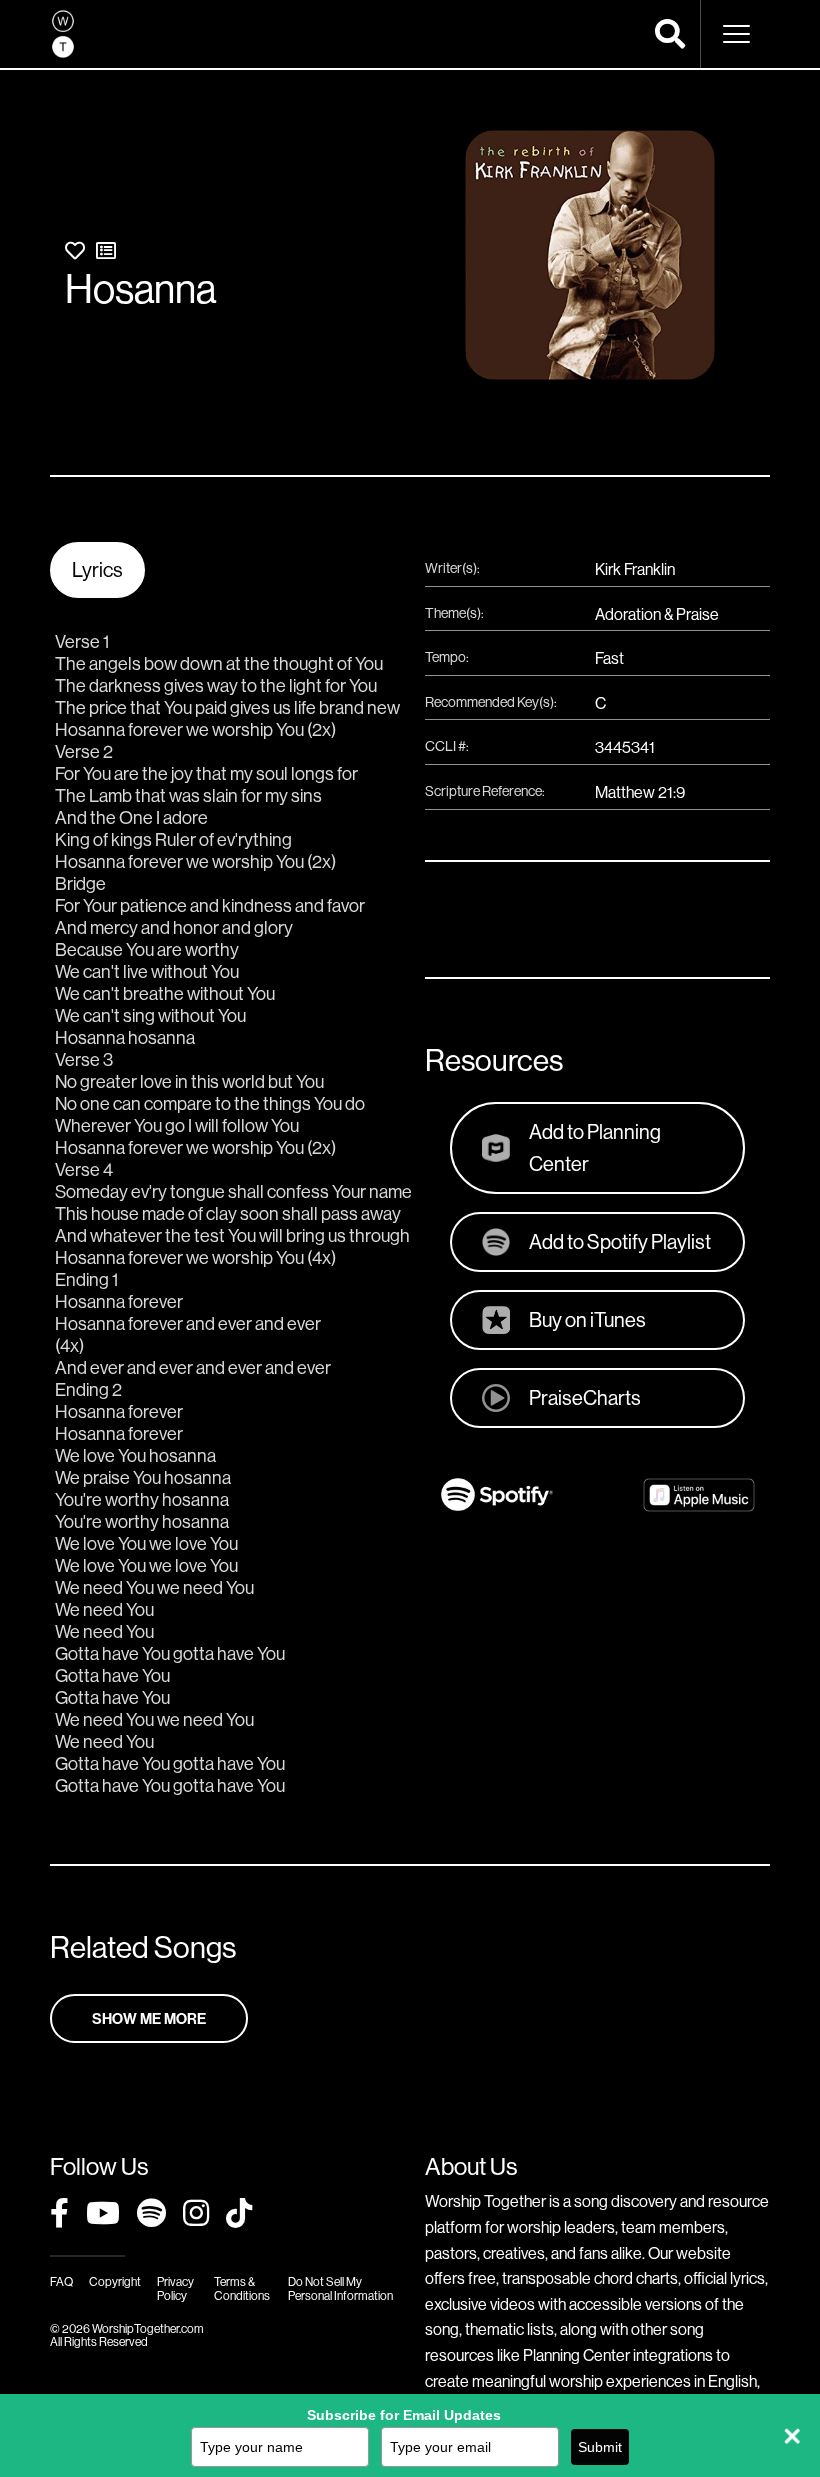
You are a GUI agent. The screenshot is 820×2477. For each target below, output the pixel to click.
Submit (600, 2447)
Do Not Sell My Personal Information (340, 2288)
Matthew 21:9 (640, 792)
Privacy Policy (175, 2288)
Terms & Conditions (242, 2288)
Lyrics (97, 569)
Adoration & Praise (657, 614)
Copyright (115, 2281)
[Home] (63, 34)
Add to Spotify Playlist (620, 1241)
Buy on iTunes (587, 1319)
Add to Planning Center (595, 1147)
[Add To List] (106, 250)
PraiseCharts (585, 1397)
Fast (609, 658)
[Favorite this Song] (75, 250)
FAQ (61, 2281)
